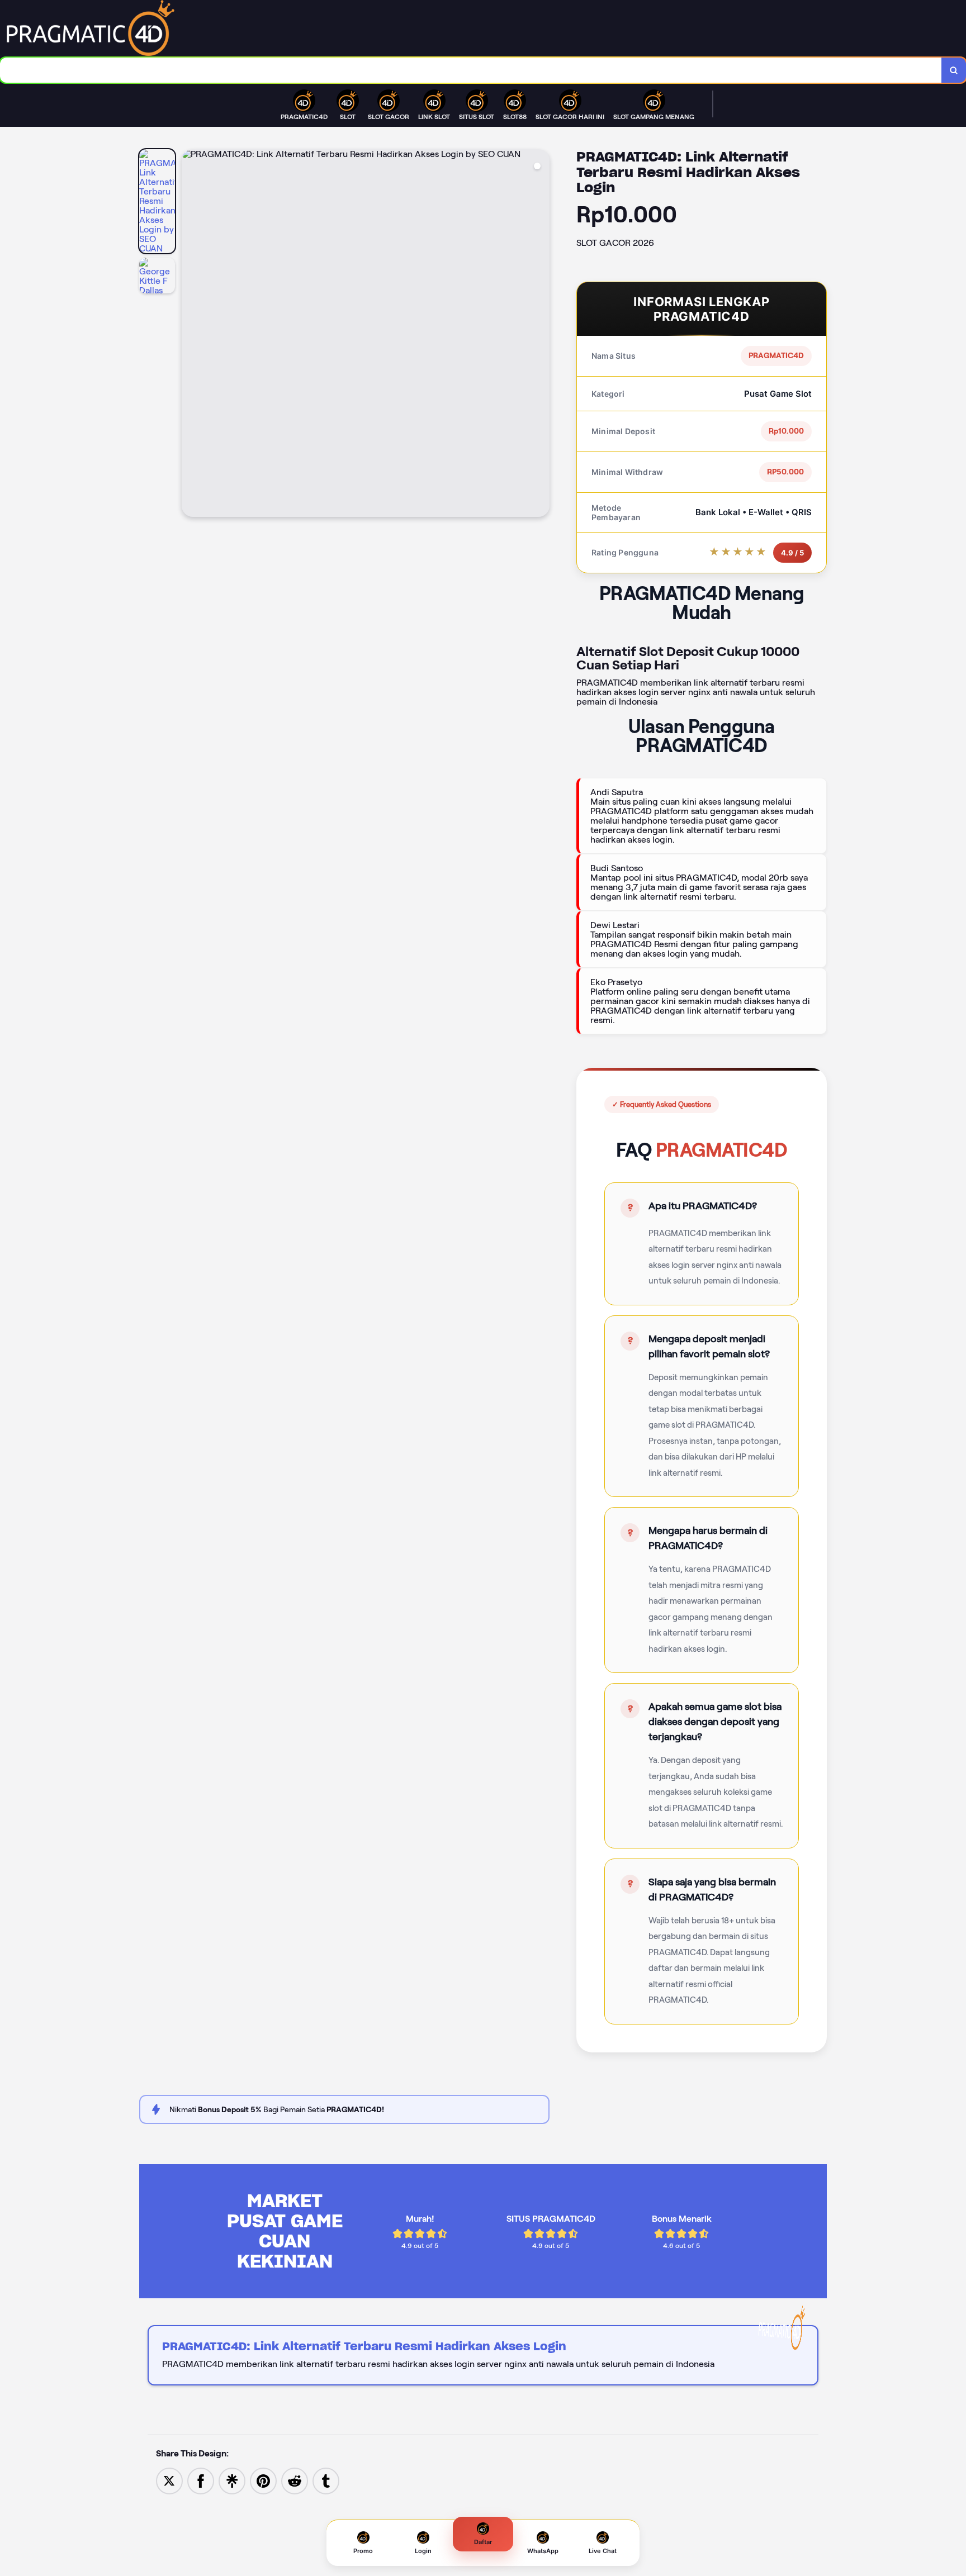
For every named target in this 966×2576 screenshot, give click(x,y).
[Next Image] (541, 335)
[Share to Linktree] (232, 2480)
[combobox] (471, 70)
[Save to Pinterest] (263, 2480)
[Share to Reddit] (295, 2480)
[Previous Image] (191, 335)
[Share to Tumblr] (326, 2480)
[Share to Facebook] (201, 2480)
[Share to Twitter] (169, 2480)
